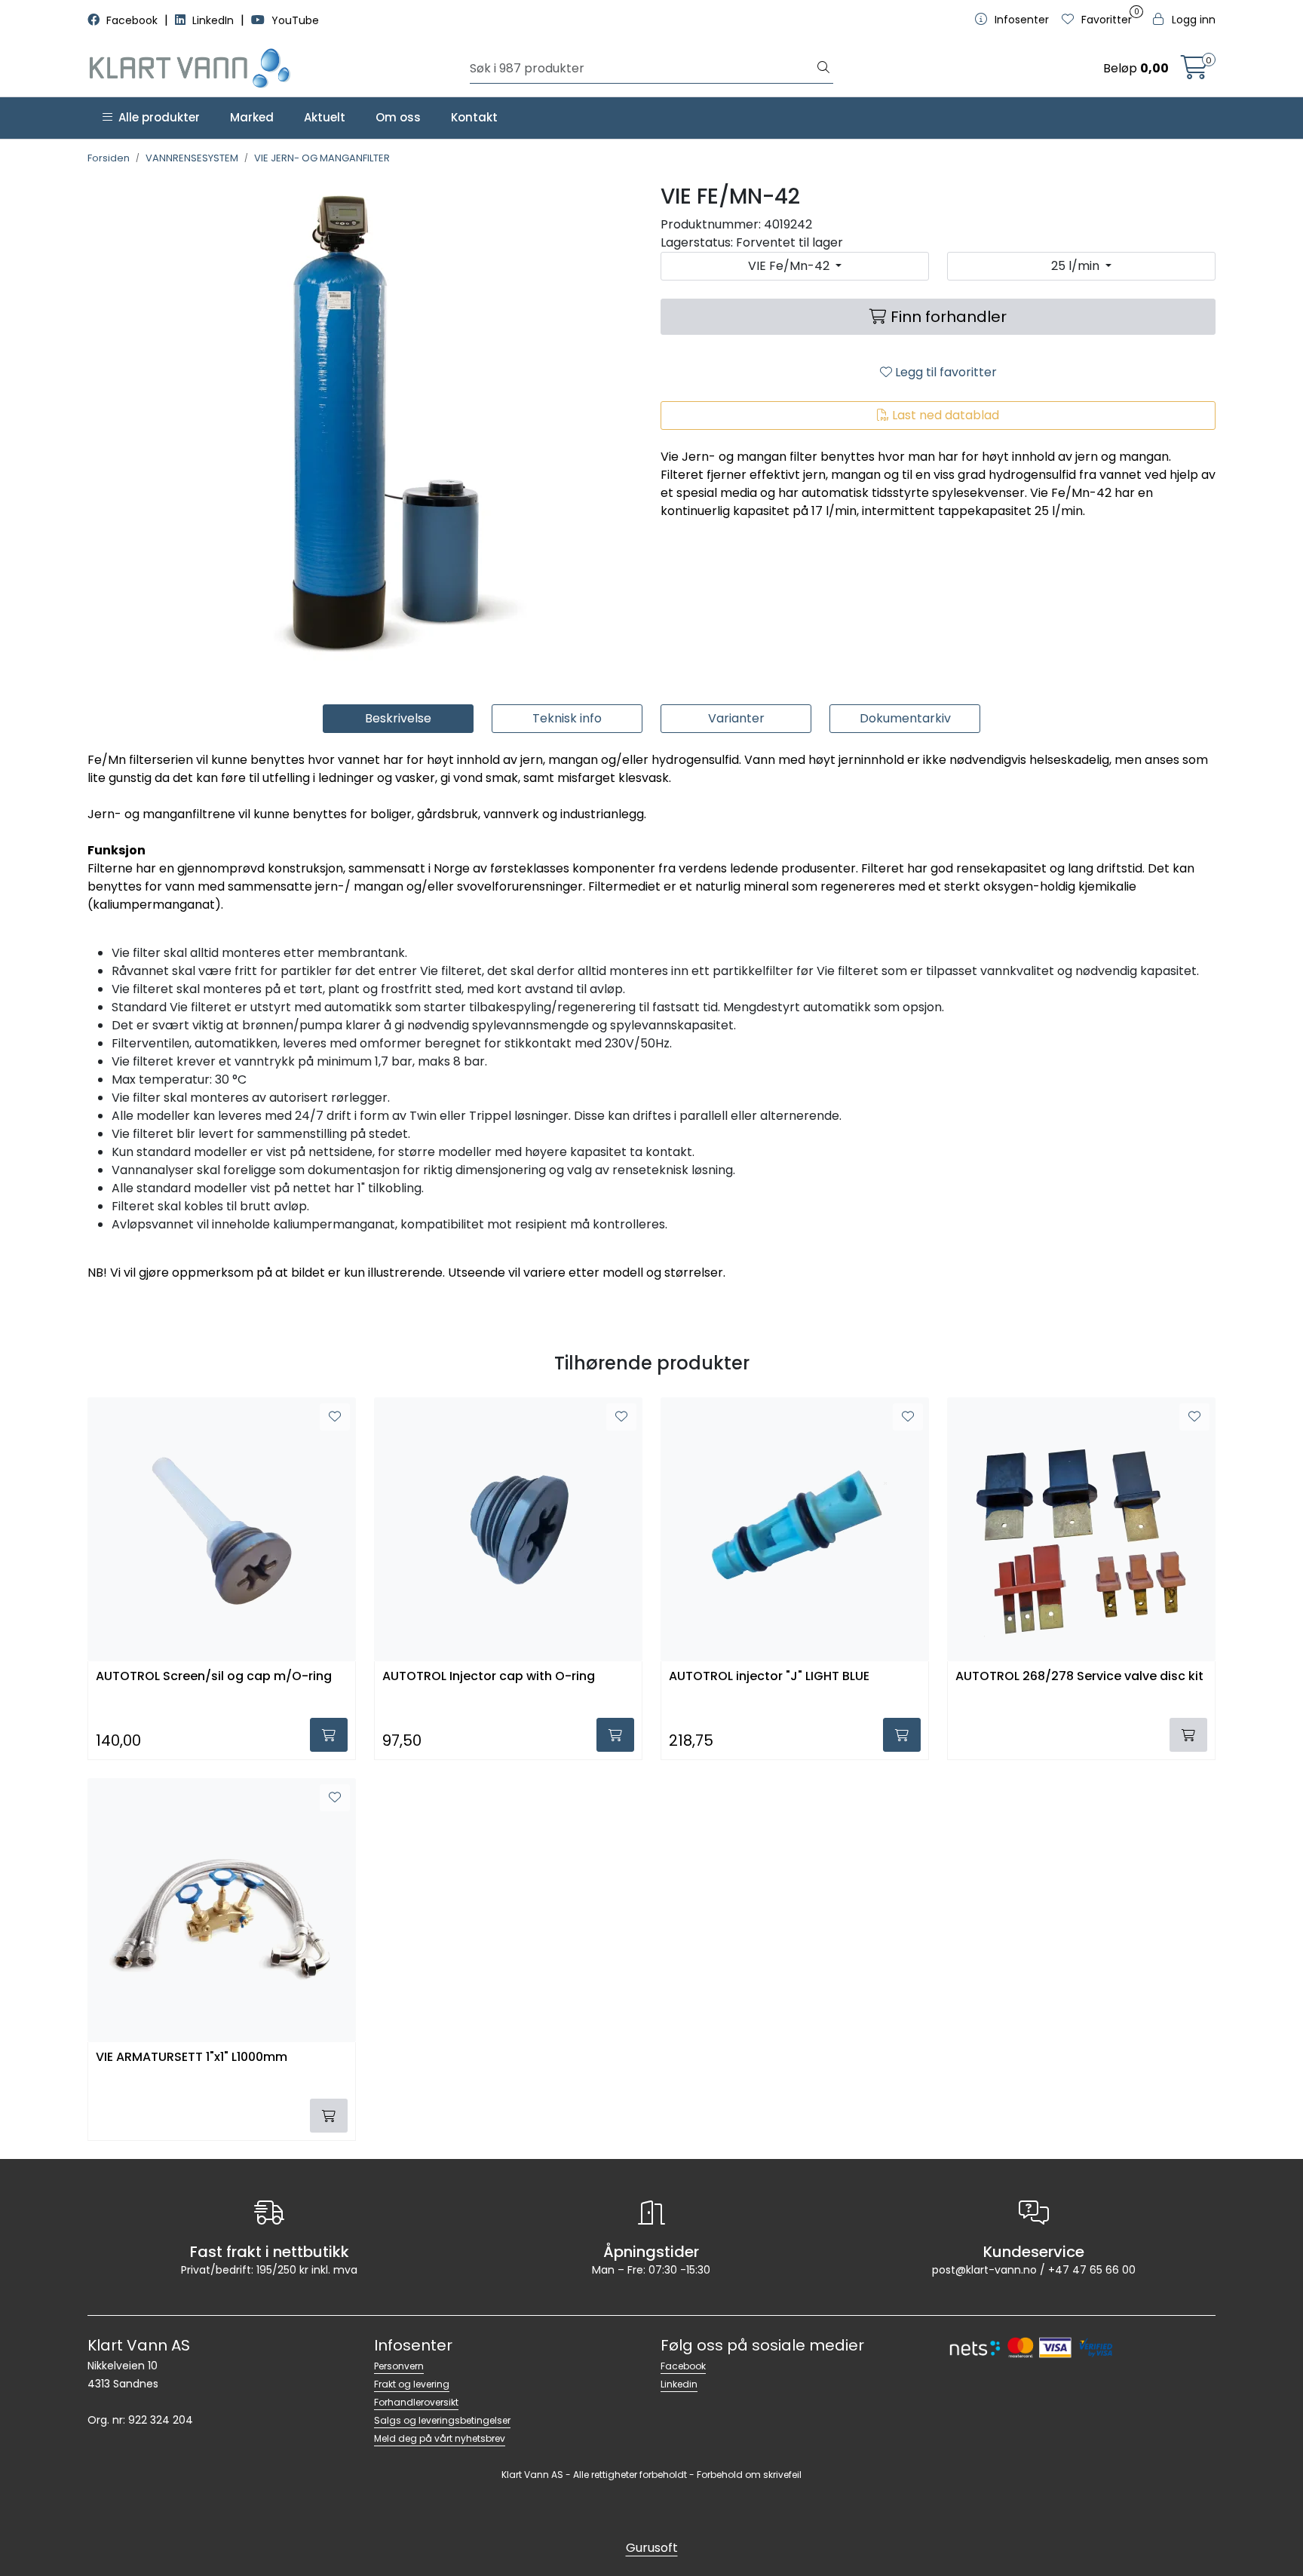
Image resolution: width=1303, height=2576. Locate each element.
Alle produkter (156, 117)
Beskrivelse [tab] (398, 718)
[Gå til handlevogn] (1194, 72)
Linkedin (679, 2384)
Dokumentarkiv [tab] (905, 718)
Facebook (132, 20)
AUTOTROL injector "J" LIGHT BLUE (769, 1677)
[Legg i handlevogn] (329, 1735)
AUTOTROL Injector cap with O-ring (489, 1677)
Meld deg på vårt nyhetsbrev (440, 2438)
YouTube (294, 20)
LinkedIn (213, 20)
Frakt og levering (412, 2384)
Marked (252, 117)
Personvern (399, 2366)
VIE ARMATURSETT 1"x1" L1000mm (192, 2058)
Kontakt (474, 117)
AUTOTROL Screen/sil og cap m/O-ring (214, 1677)
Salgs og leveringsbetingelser (442, 2420)
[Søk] (823, 69)
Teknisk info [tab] (567, 718)
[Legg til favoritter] (335, 1417)
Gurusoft (652, 2548)
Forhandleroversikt (416, 2402)
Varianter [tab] (736, 718)
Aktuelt (325, 117)
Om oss (398, 117)
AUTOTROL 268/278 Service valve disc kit (1079, 1677)
